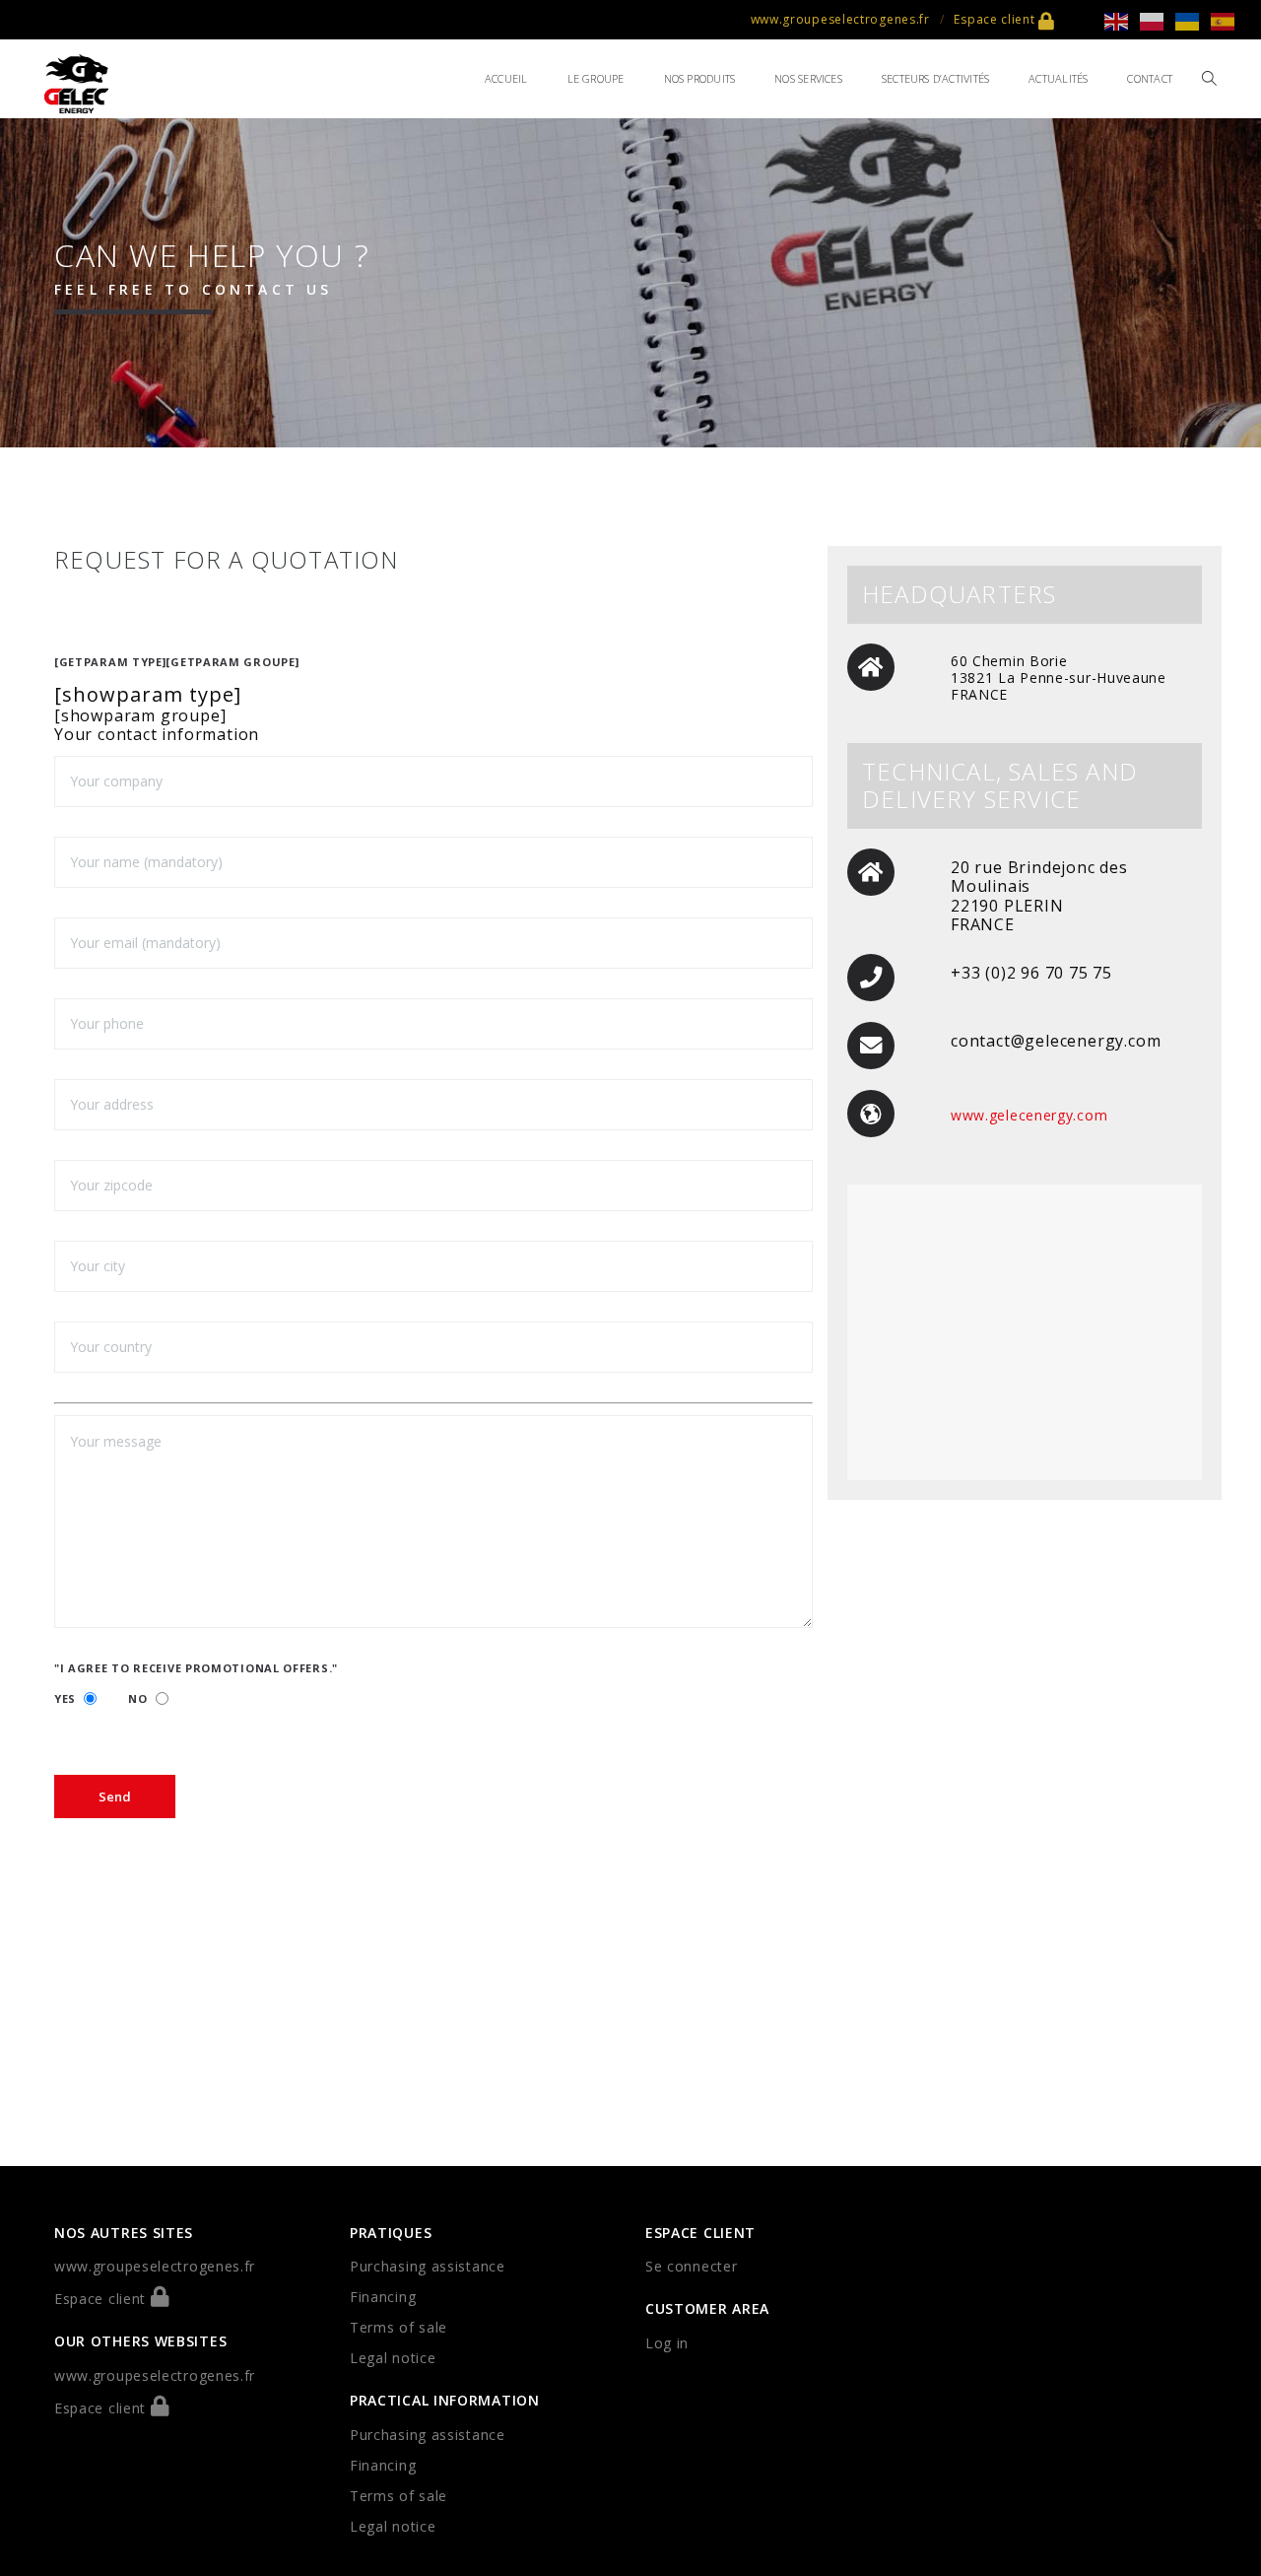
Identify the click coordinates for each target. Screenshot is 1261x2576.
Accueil (506, 78)
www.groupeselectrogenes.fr (840, 19)
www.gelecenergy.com (1029, 1115)
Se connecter (691, 2266)
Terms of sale (398, 2327)
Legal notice (393, 2358)
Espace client (996, 19)
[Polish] (1158, 20)
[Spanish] (1228, 20)
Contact (1150, 78)
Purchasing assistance (428, 2266)
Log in (667, 2343)
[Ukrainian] (1193, 20)
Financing (383, 2297)
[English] (1122, 20)
